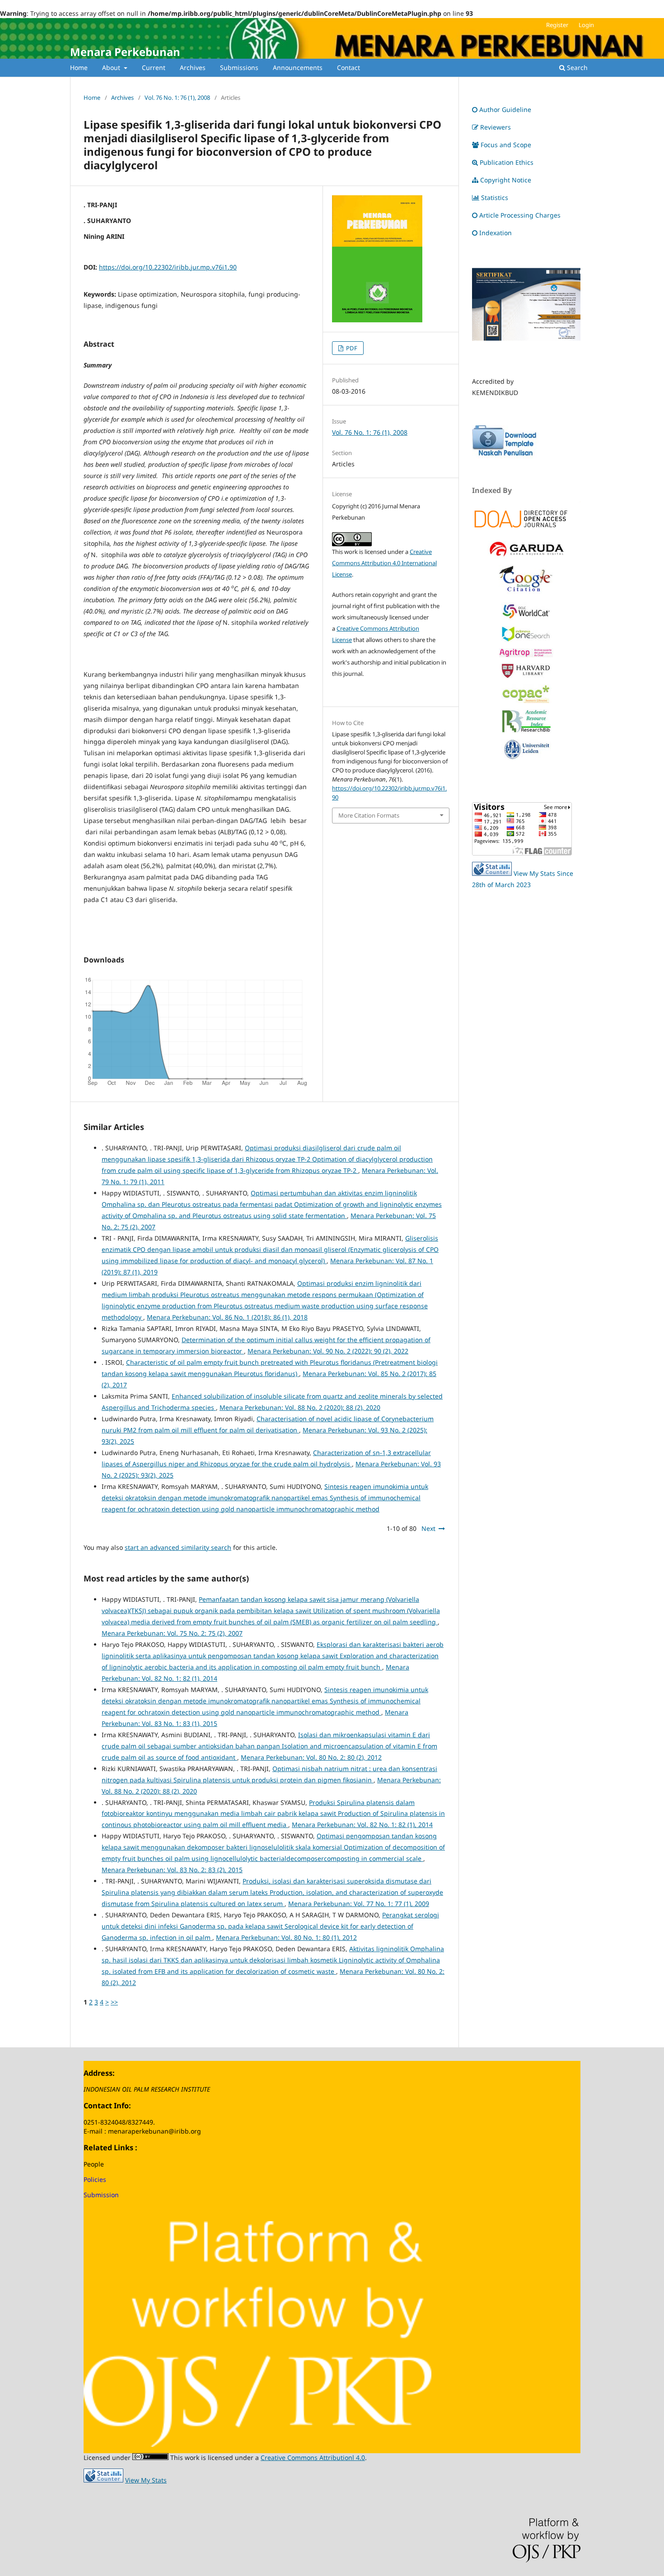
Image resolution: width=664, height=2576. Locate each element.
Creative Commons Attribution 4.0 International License (384, 563)
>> (114, 2002)
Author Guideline (505, 109)
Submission (101, 2195)
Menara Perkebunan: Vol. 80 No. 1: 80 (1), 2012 (286, 1937)
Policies (95, 2179)
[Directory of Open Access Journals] (526, 518)
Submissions (239, 67)
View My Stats (146, 2480)
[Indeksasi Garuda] (526, 556)
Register (557, 25)
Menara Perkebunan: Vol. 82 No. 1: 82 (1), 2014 (362, 1825)
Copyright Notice (506, 180)
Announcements (298, 67)
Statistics (495, 198)
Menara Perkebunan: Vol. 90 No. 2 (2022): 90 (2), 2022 (328, 1351)
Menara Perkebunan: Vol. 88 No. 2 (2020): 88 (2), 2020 (300, 1407)
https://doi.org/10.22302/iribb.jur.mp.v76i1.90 (168, 267)
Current (154, 67)
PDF (351, 348)
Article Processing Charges (521, 215)
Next (428, 1528)
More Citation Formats (369, 815)
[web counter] (492, 873)
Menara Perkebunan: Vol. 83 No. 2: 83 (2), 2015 (172, 1870)
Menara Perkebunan (125, 52)
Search (576, 67)
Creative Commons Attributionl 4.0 (313, 2457)
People (94, 2164)
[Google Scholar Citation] (526, 593)
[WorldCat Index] (526, 617)
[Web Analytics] (103, 2480)
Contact (348, 67)
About (112, 67)
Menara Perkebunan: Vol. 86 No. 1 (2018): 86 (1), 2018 (227, 1317)
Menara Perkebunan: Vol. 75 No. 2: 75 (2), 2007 (172, 1633)
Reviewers (496, 127)
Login (586, 25)
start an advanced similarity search (178, 1547)
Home (79, 67)
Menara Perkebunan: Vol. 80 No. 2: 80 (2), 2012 (311, 1757)
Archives (193, 67)
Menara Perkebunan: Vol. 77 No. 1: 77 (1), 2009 (359, 1904)
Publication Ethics (507, 162)
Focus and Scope (506, 145)
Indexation (496, 233)
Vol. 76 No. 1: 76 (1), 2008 (177, 98)
